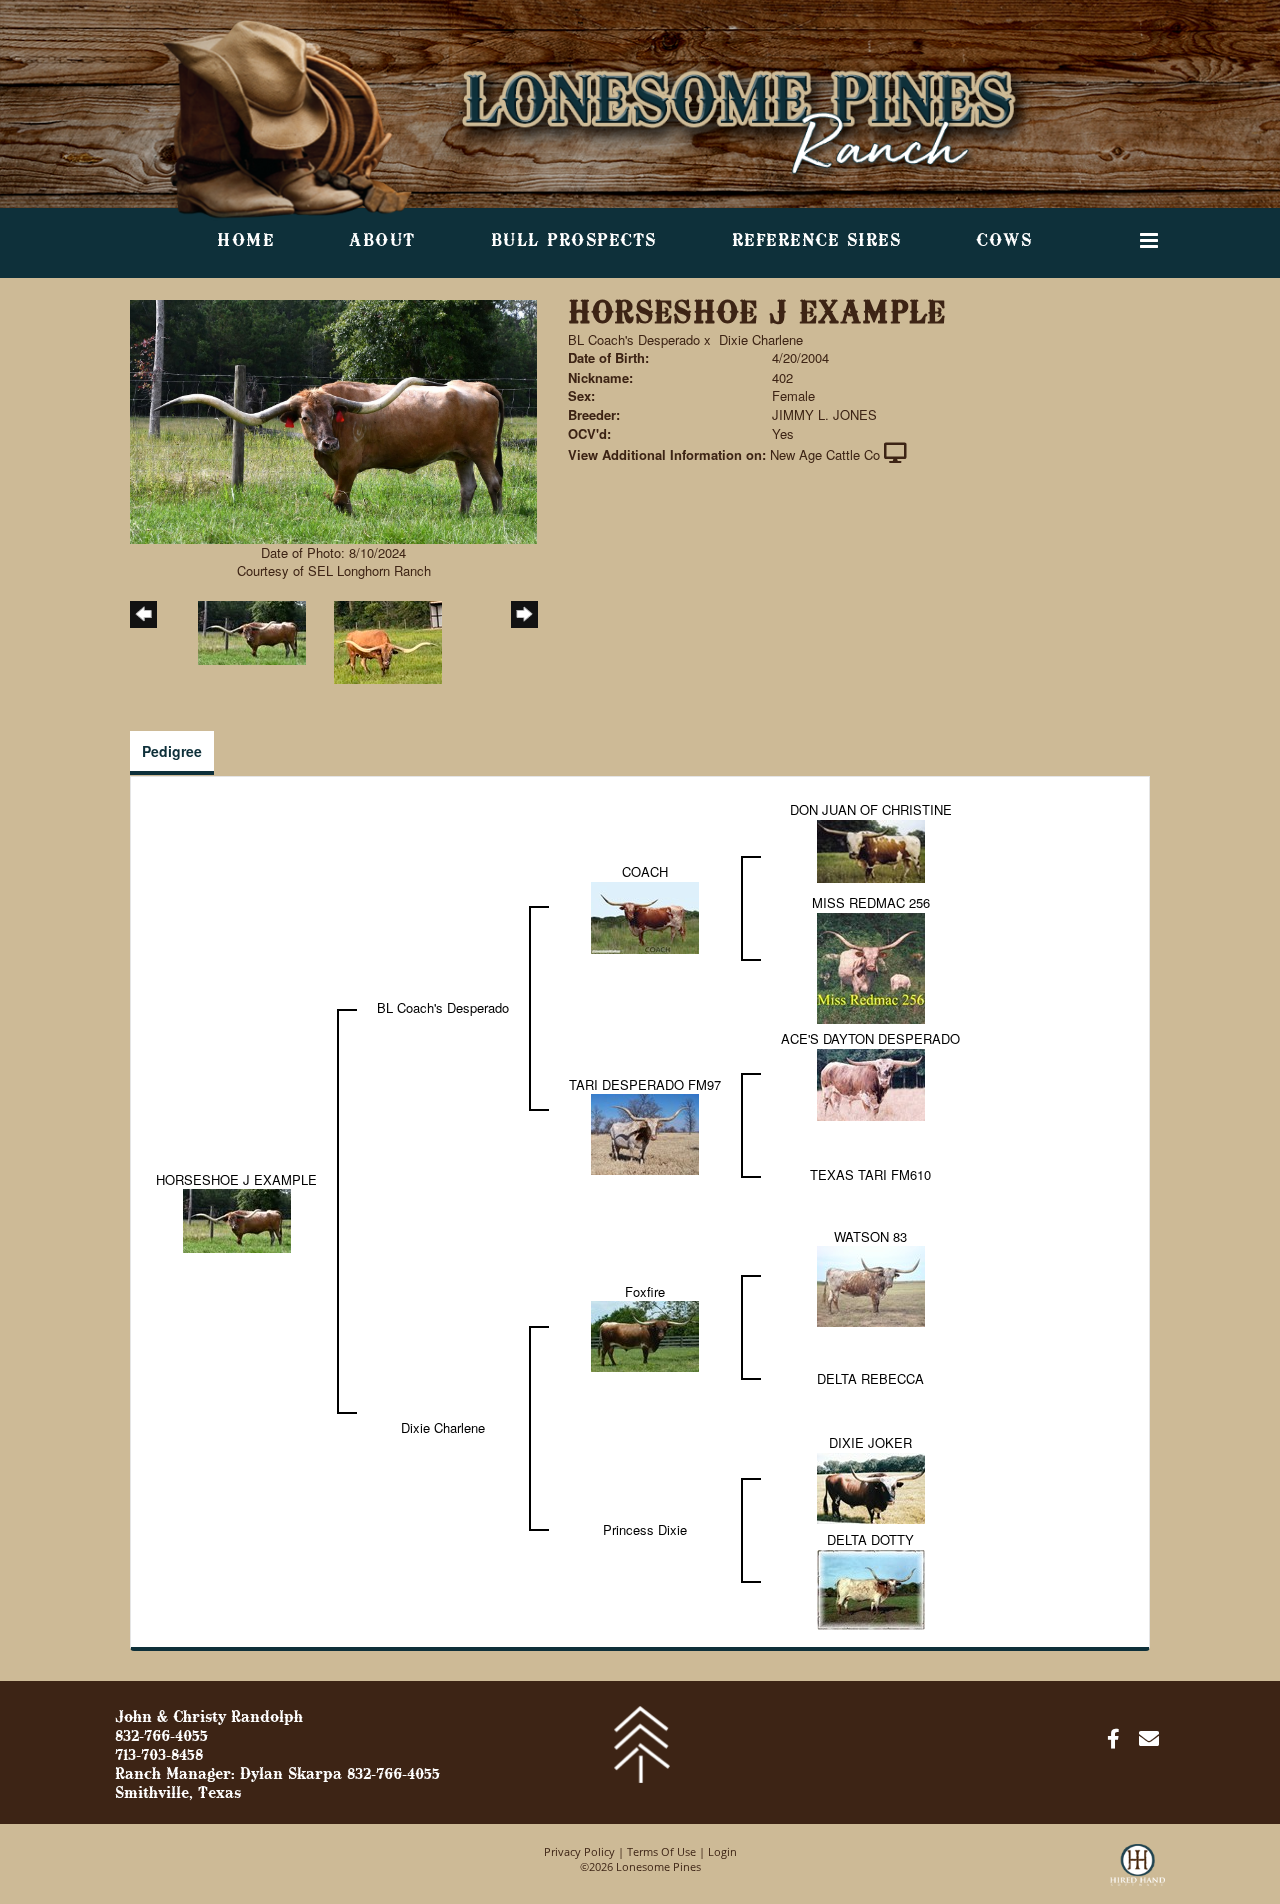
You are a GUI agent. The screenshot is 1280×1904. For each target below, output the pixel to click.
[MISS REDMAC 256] (871, 965)
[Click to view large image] (333, 419)
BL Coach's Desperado (634, 339)
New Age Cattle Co (825, 454)
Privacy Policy (579, 1851)
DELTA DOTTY (870, 1539)
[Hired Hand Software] (1137, 1874)
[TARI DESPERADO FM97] (645, 1132)
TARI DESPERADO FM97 (645, 1084)
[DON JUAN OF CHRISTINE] (871, 849)
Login (722, 1851)
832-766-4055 (161, 1737)
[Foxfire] (645, 1334)
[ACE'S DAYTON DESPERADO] (871, 1082)
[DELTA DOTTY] (871, 1587)
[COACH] (645, 915)
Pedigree (172, 751)
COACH (645, 871)
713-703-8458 (159, 1756)
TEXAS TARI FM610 (870, 1174)
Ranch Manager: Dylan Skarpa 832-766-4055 (277, 1775)
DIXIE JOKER (870, 1442)
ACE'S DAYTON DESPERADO (870, 1038)
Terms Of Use (661, 1851)
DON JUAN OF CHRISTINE (871, 809)
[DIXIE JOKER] (871, 1486)
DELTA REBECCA (870, 1378)
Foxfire (645, 1291)
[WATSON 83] (871, 1284)
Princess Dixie (645, 1529)
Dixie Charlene (761, 339)
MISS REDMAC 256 (871, 902)
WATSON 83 (870, 1236)
